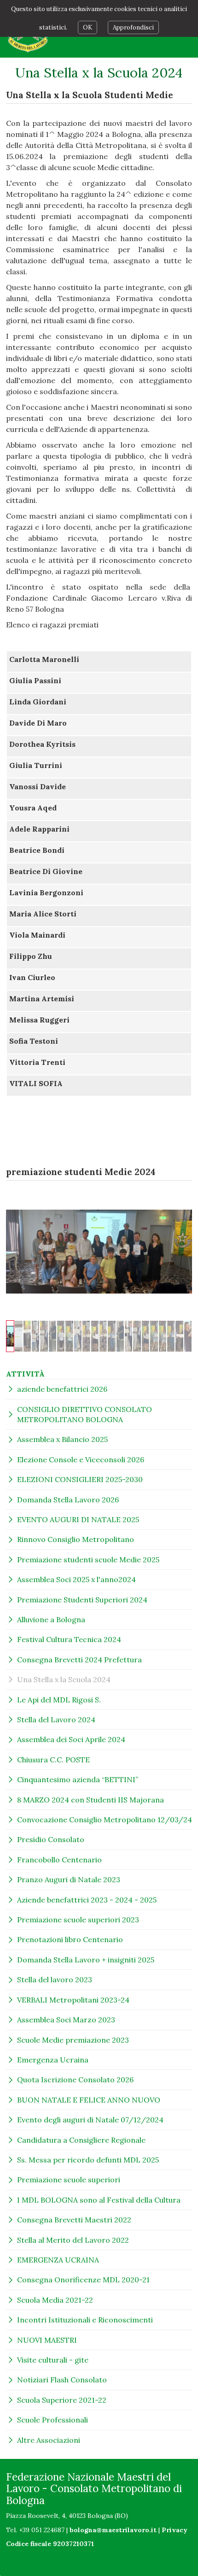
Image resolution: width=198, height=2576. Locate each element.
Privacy (175, 2530)
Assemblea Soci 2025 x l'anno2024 (76, 1579)
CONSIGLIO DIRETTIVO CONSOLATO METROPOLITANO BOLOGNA (84, 1414)
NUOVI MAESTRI (47, 2340)
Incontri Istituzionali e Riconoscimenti (85, 2320)
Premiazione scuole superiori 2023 (78, 1920)
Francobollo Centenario (59, 1860)
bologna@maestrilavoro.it (113, 2530)
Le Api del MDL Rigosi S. (59, 1700)
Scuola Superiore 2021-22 (62, 2400)
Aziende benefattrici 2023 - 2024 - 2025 (87, 1900)
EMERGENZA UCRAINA (58, 2260)
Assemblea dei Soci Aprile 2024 (71, 1739)
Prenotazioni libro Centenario (70, 1939)
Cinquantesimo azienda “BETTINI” (78, 1779)
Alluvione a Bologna (51, 1619)
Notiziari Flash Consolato (62, 2380)
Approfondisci (133, 27)
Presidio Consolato (51, 1839)
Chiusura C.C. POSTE (53, 1760)
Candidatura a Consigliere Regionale (81, 2140)
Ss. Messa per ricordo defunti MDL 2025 (88, 2160)
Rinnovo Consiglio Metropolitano (76, 1539)
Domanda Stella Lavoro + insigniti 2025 (86, 1960)
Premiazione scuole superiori (69, 2180)
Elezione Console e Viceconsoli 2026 (81, 1459)
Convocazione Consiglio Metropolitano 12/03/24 (105, 1820)
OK (87, 27)
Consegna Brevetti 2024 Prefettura (79, 1660)
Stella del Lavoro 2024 (56, 1719)
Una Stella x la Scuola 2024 (64, 1679)
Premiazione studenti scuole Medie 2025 (88, 1560)
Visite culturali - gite (53, 2360)
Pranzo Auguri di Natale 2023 (69, 1879)
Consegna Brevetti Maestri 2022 (74, 2220)
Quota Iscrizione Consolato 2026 (75, 2080)
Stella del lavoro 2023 (55, 1979)
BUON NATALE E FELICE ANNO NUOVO (89, 2100)
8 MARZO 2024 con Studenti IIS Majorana (90, 1800)
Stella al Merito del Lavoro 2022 (73, 2240)
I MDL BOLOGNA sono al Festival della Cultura (99, 2200)
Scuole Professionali (52, 2420)
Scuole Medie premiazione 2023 (73, 2040)
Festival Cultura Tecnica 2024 (69, 1639)
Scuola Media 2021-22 (55, 2300)
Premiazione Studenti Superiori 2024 (82, 1600)
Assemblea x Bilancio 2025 (62, 1439)
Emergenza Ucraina (53, 2060)
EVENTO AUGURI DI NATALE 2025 (78, 1519)
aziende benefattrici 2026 (62, 1389)
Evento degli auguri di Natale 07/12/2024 (90, 2120)
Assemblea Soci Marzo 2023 (66, 2020)
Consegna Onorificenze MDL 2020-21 (83, 2280)
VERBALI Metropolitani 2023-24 (73, 2000)
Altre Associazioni (49, 2440)
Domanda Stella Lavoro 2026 (68, 1500)
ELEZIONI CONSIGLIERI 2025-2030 (80, 1479)
